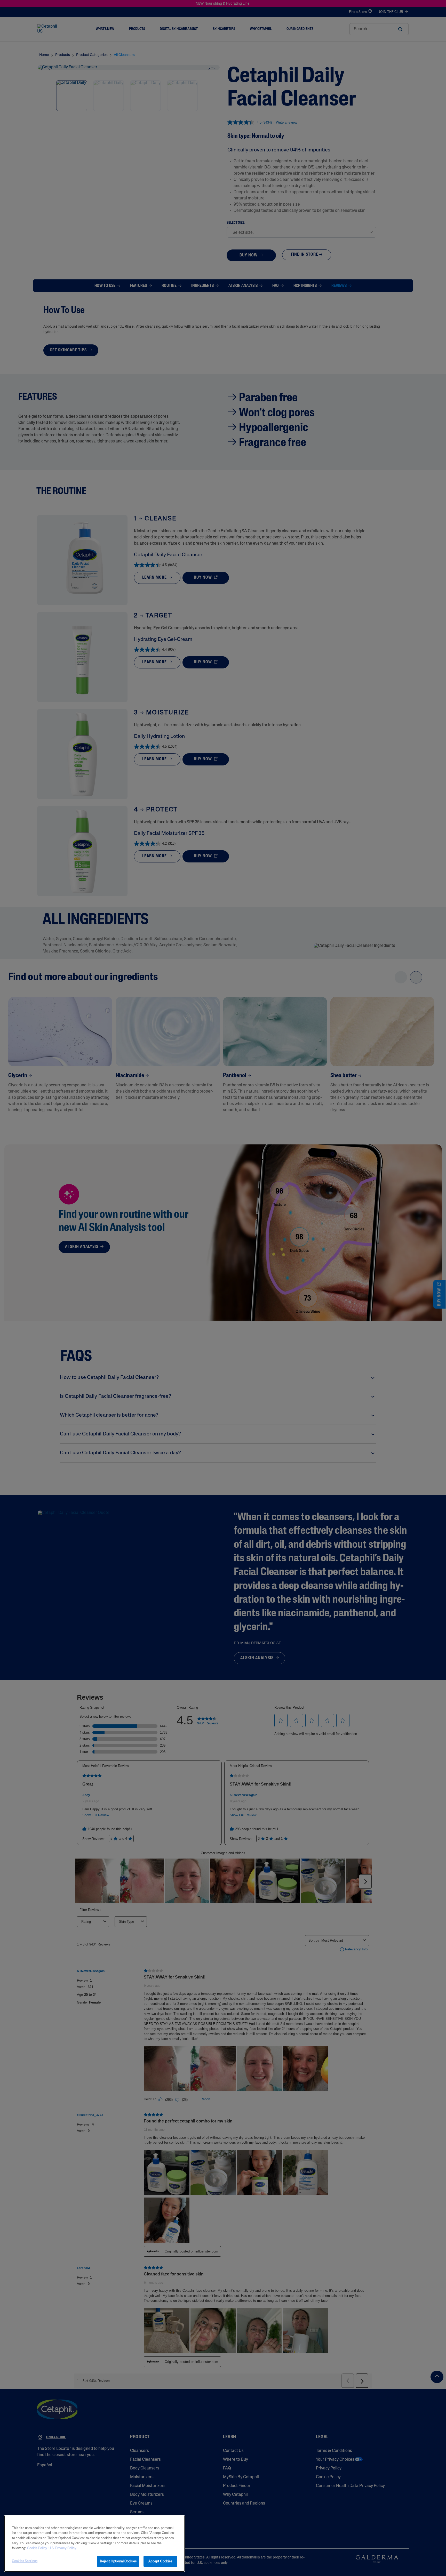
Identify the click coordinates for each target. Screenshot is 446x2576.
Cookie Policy (37, 2548)
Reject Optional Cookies (118, 2561)
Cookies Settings (25, 2561)
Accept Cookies (160, 2561)
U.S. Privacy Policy (62, 2548)
